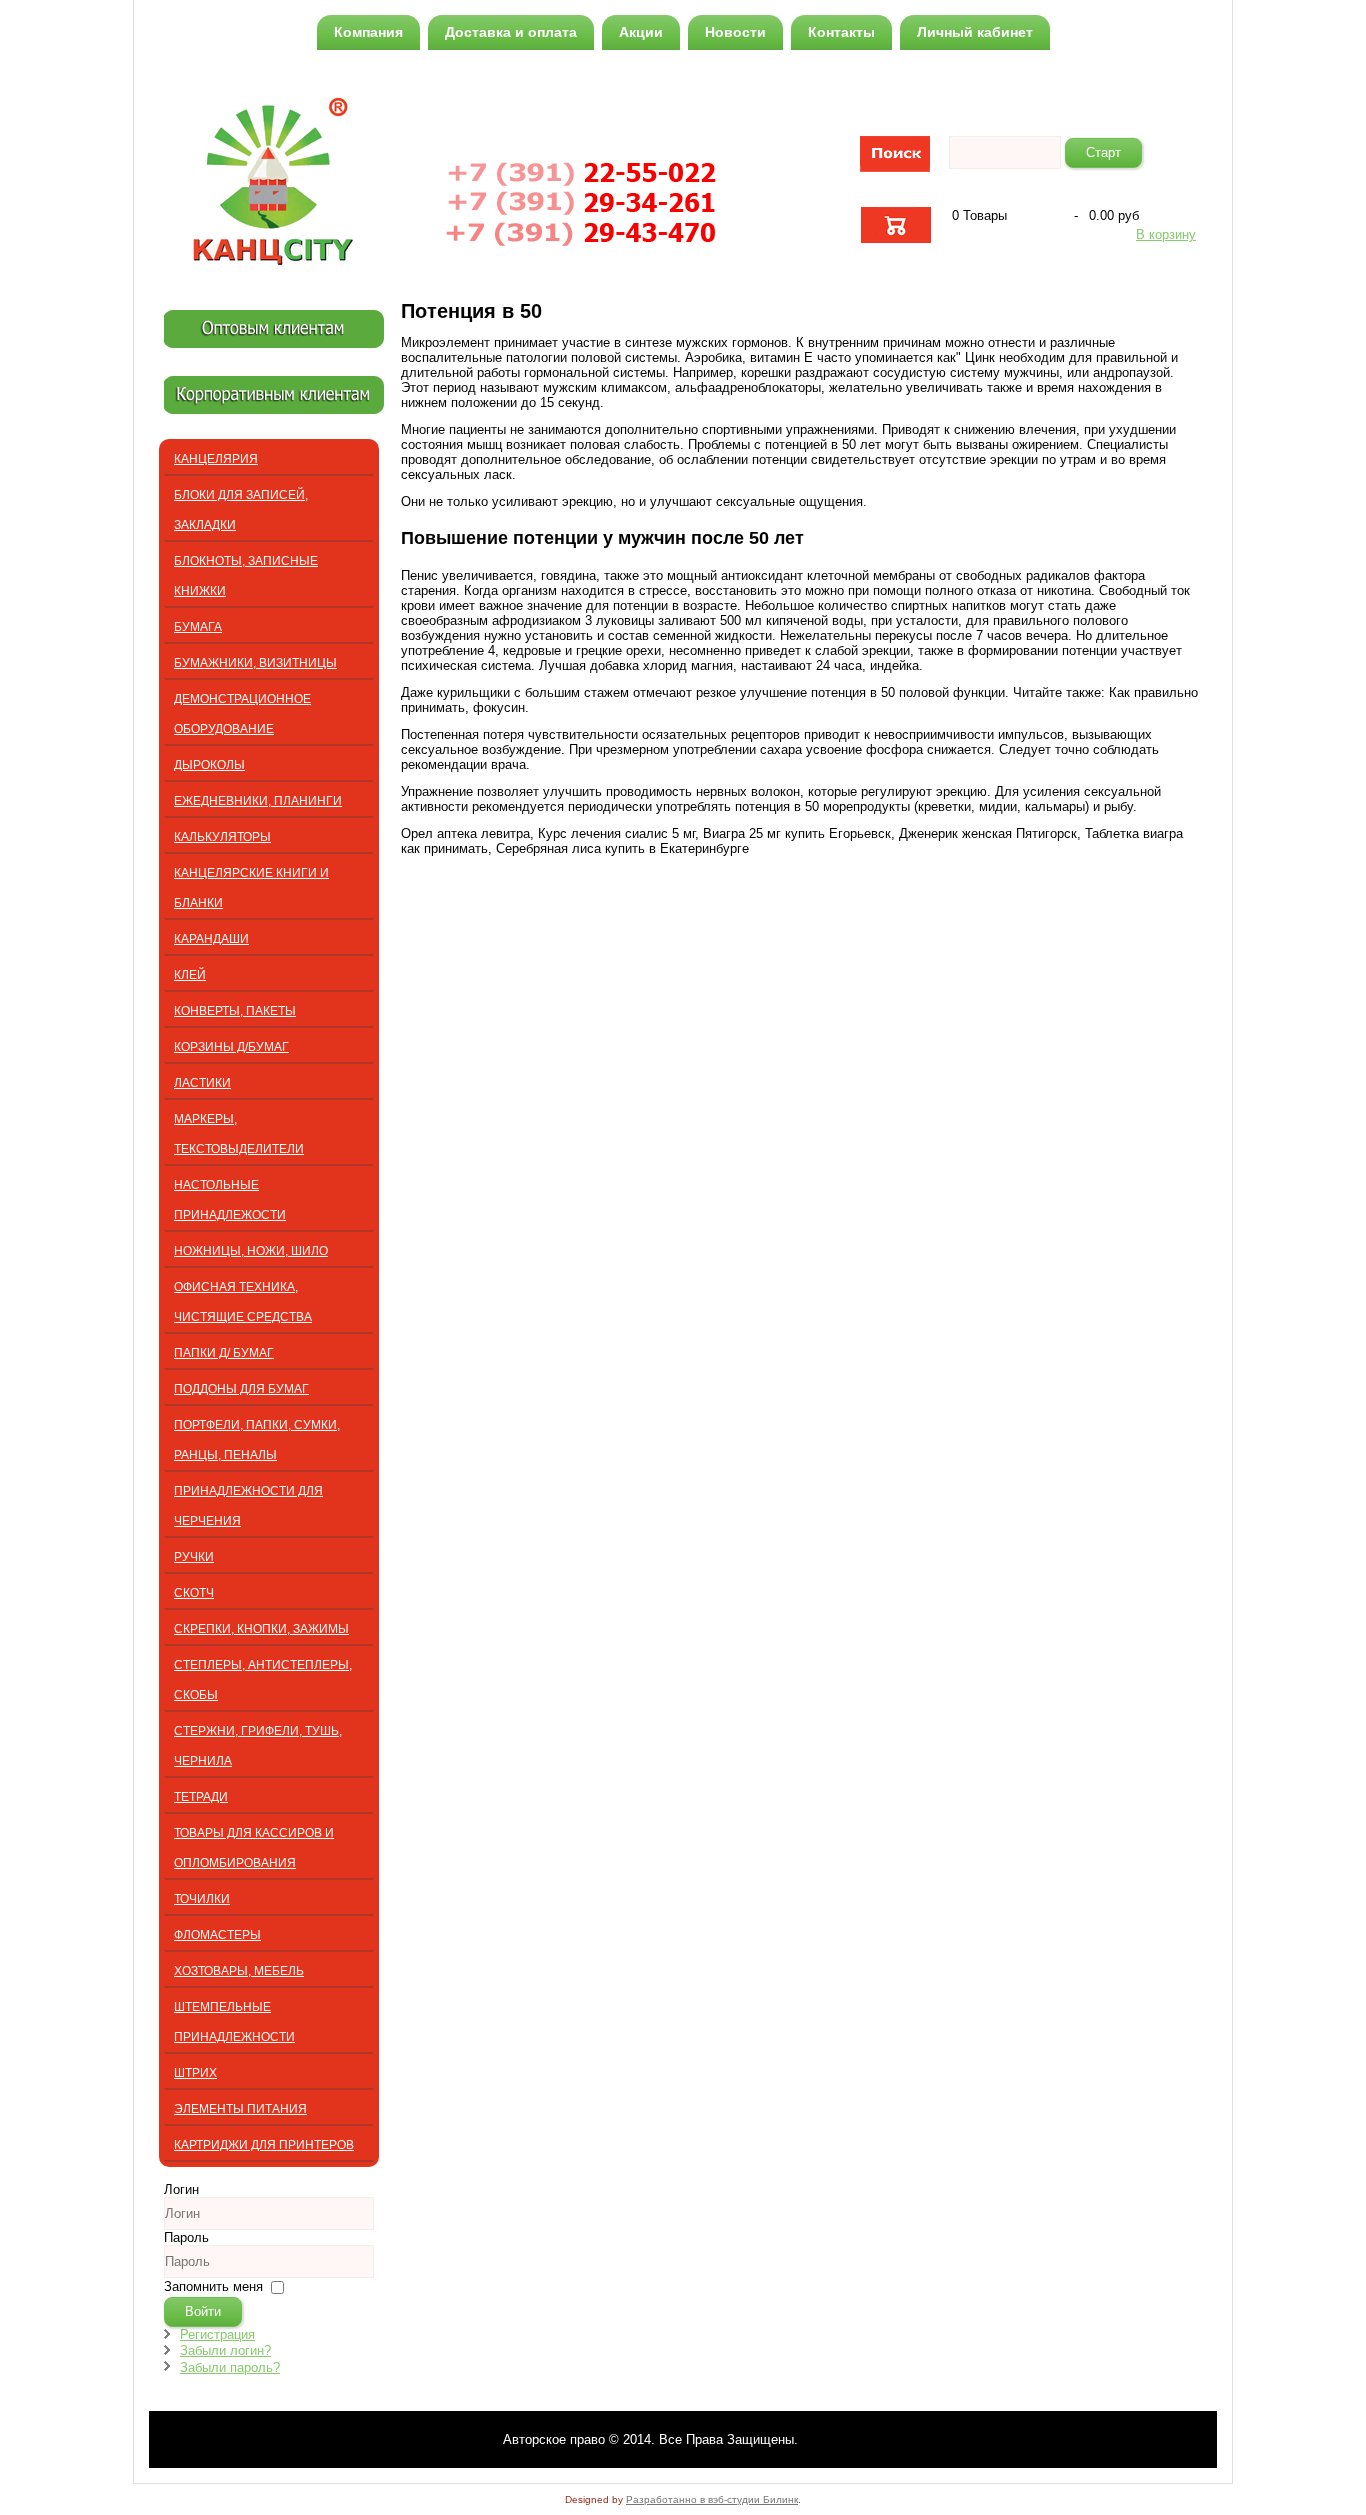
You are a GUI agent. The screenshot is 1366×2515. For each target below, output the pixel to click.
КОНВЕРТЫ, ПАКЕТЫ (235, 1011)
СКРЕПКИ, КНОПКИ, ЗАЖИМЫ (261, 1629)
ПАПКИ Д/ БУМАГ (224, 1353)
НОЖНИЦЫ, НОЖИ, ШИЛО (251, 1251)
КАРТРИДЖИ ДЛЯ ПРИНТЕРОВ (264, 2145)
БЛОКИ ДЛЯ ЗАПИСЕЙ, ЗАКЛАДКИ (241, 510)
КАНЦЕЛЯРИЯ (216, 459)
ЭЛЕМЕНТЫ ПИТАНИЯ (240, 2109)
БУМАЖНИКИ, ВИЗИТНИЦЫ (255, 663)
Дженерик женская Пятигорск (988, 833)
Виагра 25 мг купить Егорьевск (797, 833)
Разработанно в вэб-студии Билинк (712, 2499)
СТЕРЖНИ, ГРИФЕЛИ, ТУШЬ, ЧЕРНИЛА (258, 1746)
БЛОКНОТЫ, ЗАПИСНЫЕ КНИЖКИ (246, 576)
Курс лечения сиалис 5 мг (616, 833)
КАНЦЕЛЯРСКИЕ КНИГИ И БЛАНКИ (251, 888)
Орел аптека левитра (465, 833)
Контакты (841, 32)
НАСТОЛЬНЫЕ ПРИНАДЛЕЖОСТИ (230, 1200)
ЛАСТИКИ (202, 1083)
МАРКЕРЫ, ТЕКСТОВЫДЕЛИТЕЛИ (239, 1134)
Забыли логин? (225, 2350)
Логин (181, 2189)
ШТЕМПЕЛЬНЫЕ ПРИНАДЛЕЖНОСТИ (234, 2022)
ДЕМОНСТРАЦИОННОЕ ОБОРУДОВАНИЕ (242, 714)
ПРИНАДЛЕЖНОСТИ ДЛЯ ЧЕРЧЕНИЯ (248, 1506)
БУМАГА (198, 627)
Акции (641, 32)
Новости (735, 32)
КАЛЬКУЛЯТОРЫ (222, 837)
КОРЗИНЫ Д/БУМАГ (231, 1047)
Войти (203, 2311)
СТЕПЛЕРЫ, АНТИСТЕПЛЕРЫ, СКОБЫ (263, 1680)
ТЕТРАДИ (201, 1797)
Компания (368, 32)
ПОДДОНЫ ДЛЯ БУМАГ (241, 1389)
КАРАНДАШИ (211, 939)
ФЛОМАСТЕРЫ (217, 1935)
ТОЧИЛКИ (202, 1899)
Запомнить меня (213, 2286)
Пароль (186, 2237)
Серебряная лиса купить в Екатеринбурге (622, 848)
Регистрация (217, 2334)
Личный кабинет (975, 32)
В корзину (1166, 234)
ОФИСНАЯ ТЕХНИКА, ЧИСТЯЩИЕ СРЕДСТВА (243, 1302)
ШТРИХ (195, 2073)
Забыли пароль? (230, 2367)
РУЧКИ (194, 1557)
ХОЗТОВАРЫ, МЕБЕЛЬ (239, 1971)
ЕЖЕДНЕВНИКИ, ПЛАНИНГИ (258, 801)
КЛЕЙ (190, 975)
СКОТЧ (194, 1593)
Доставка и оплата (511, 32)
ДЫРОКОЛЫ (209, 765)
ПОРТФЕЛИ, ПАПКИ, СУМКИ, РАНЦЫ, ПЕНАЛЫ (257, 1440)
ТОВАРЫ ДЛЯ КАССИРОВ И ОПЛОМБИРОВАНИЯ (254, 1848)
